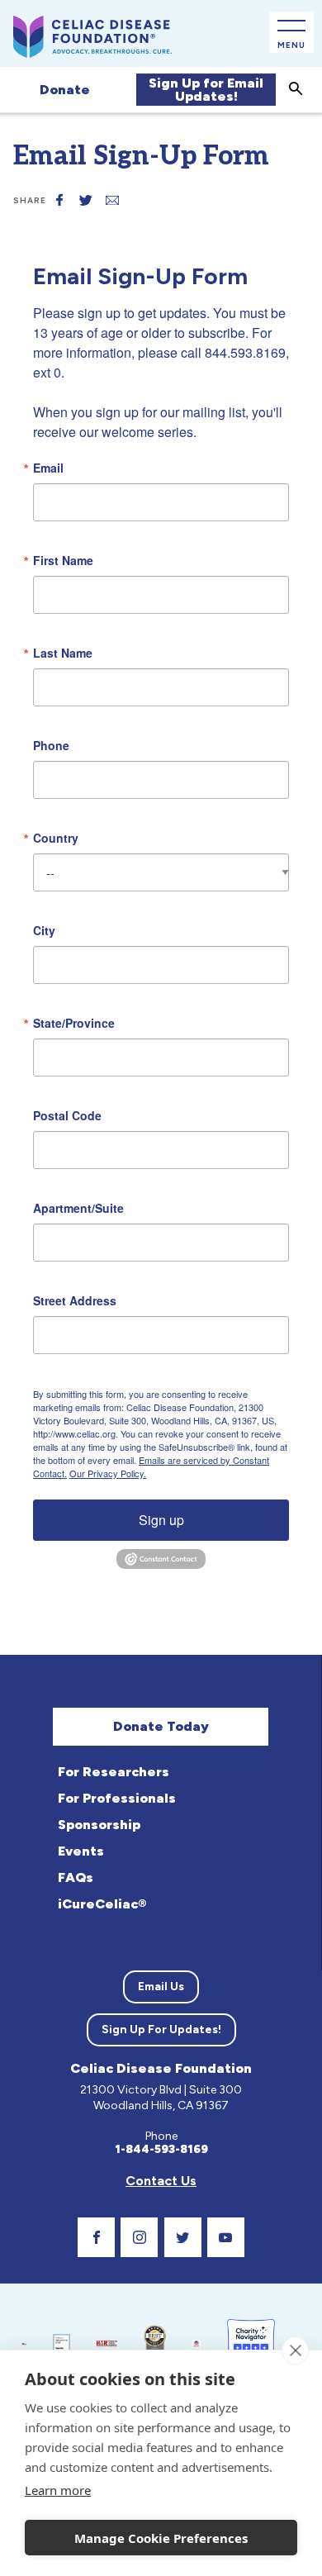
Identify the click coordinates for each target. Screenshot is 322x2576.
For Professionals (117, 1798)
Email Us (161, 1987)
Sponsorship (99, 1825)
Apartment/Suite (78, 1208)
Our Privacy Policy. (108, 1473)
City (44, 930)
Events (81, 1851)
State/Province (74, 1023)
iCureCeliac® (102, 1904)
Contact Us (161, 2181)
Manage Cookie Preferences (161, 2538)
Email (48, 468)
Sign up (161, 1520)
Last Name (63, 653)
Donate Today (161, 1726)
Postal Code (67, 1115)
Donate (65, 90)
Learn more (58, 2490)
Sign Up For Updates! (161, 2029)
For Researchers (114, 1772)
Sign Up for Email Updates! (206, 90)
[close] (295, 2350)
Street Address (75, 1300)
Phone (51, 745)
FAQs (76, 1877)
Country (56, 838)
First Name (63, 560)
